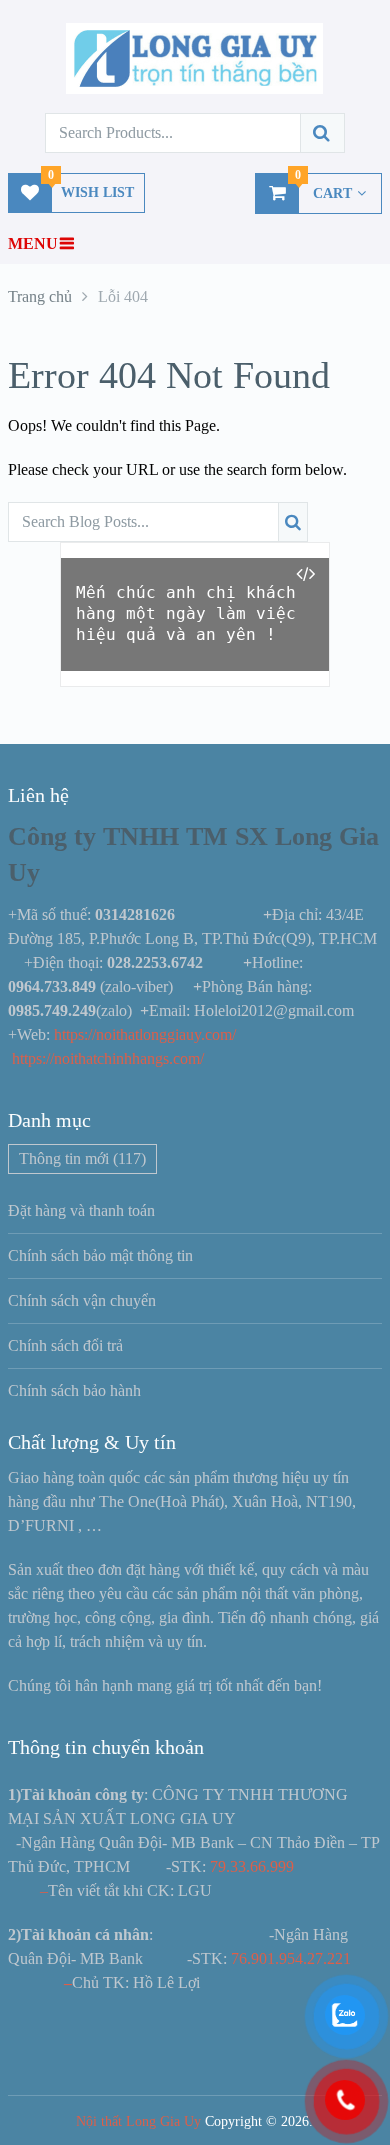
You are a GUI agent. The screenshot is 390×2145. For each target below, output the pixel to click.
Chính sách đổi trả (65, 1345)
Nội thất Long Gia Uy (138, 2121)
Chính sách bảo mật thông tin (100, 1255)
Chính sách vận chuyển (82, 1300)
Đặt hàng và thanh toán (81, 1210)
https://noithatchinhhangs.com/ (108, 1058)
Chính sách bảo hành (74, 1390)
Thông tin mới (82, 1158)
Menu (33, 243)
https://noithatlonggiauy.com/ (147, 1034)
